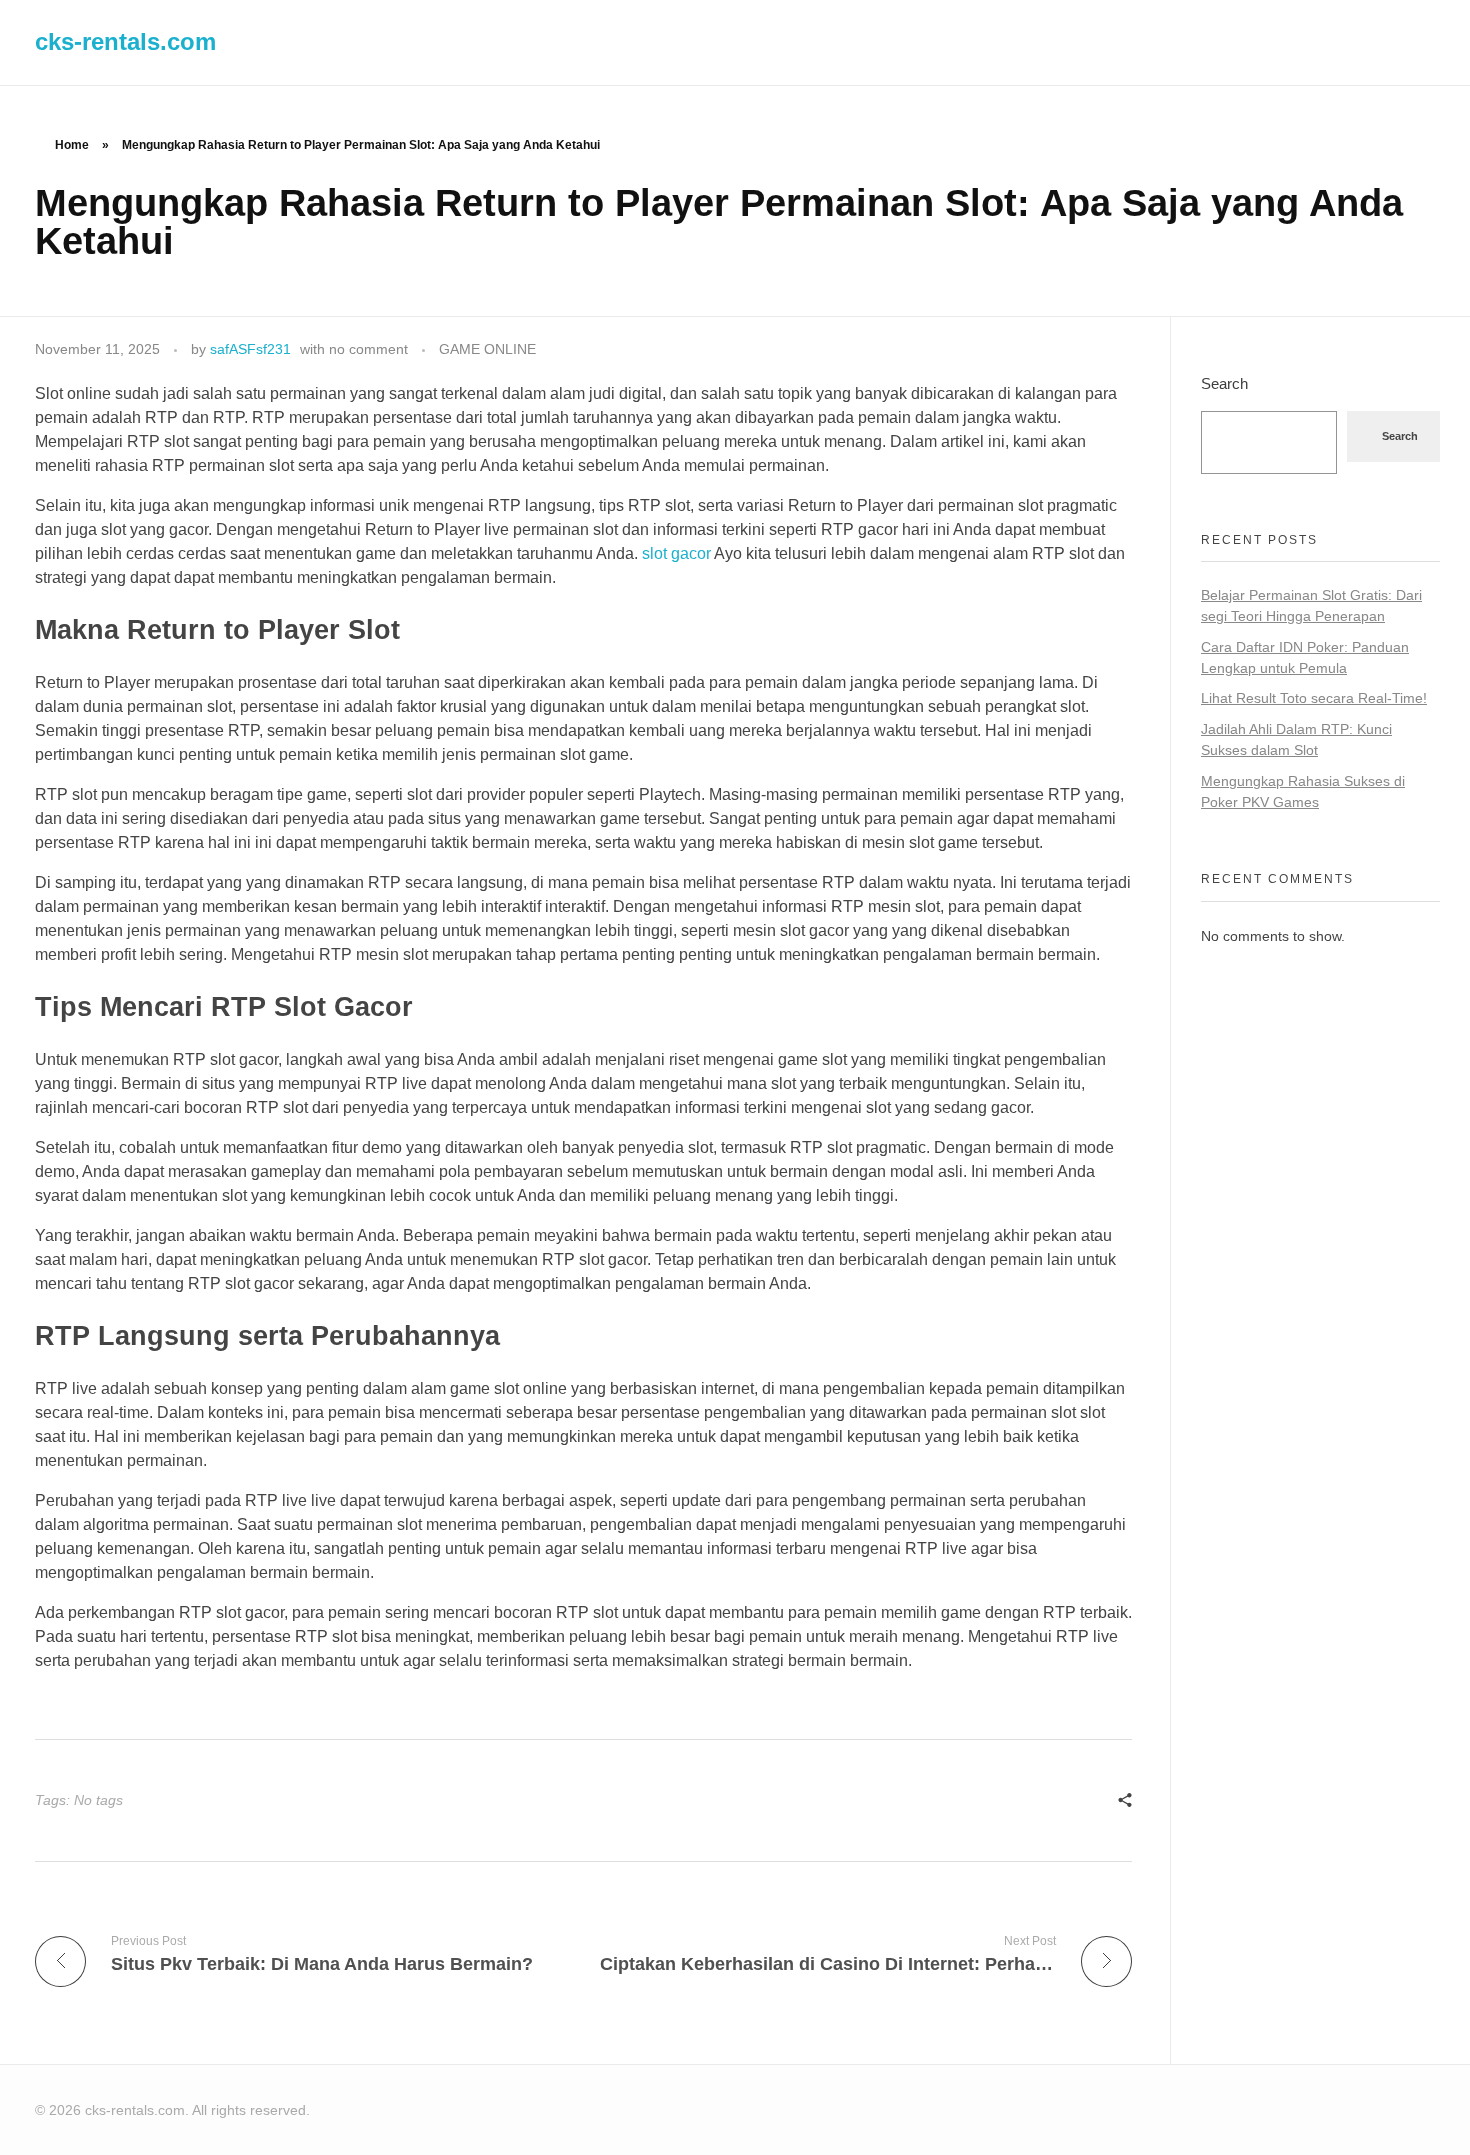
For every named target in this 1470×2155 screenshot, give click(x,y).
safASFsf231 (250, 349)
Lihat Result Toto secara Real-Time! (1314, 698)
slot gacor (676, 553)
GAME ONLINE (487, 349)
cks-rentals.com (125, 41)
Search (1224, 383)
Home (72, 145)
